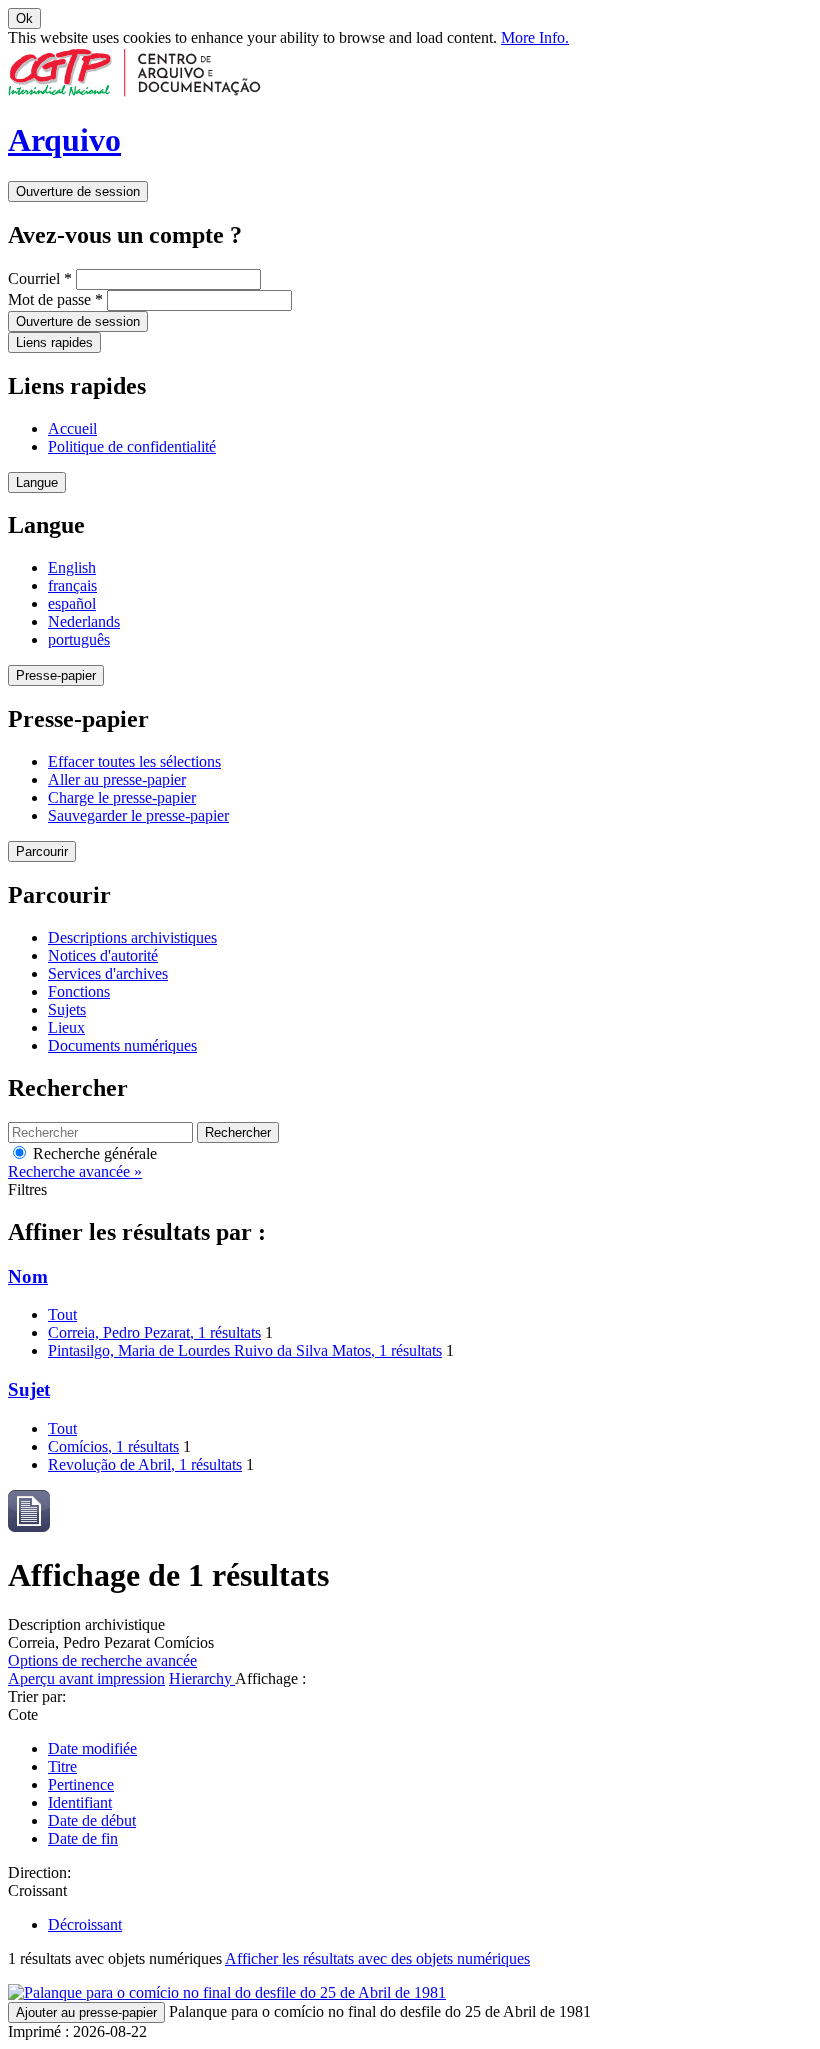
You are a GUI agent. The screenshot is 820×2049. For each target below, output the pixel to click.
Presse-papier (56, 675)
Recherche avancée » (75, 1171)
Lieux (66, 1027)
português (79, 639)
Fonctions (79, 991)
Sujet (29, 1389)
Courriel (40, 278)
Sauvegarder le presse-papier (138, 815)
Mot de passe (55, 299)
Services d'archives (108, 973)
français (72, 585)
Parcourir (42, 851)
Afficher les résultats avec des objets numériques (377, 1958)
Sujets (67, 1009)
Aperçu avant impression (86, 1678)
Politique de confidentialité (132, 446)
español (72, 603)
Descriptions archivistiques (132, 937)
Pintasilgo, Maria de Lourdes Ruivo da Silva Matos (245, 1350)
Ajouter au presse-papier (86, 2012)
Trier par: (37, 1696)
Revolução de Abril (145, 1464)
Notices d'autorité (103, 955)
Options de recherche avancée (102, 1660)
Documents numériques (122, 1045)
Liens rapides (54, 342)
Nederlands (84, 621)
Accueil (72, 428)
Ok (24, 18)
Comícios (113, 1446)
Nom (28, 1276)
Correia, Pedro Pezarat (154, 1332)
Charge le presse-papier (122, 797)
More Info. (535, 37)
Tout (62, 1314)
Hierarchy (202, 1678)
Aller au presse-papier (117, 779)
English (72, 567)
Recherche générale (93, 1153)
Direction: (39, 1872)
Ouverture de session (78, 191)
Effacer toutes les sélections (134, 761)
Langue (37, 482)
